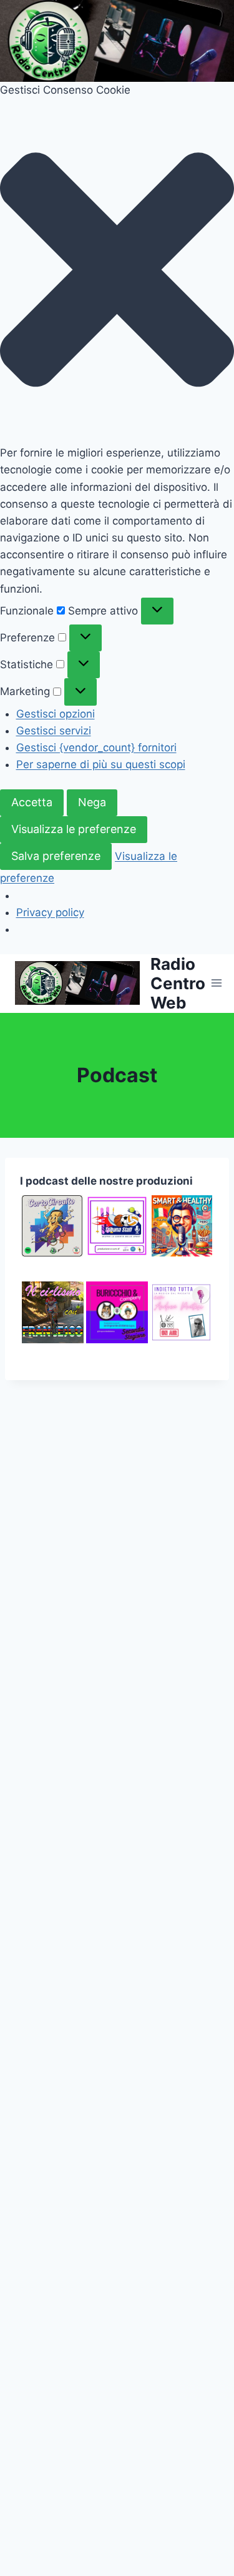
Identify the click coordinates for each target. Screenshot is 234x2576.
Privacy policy (50, 912)
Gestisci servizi (54, 731)
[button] (117, 272)
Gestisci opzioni (56, 714)
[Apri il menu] (217, 983)
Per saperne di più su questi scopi (101, 764)
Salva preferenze (56, 856)
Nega (92, 802)
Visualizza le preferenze (74, 829)
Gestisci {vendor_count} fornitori (96, 748)
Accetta (32, 802)
